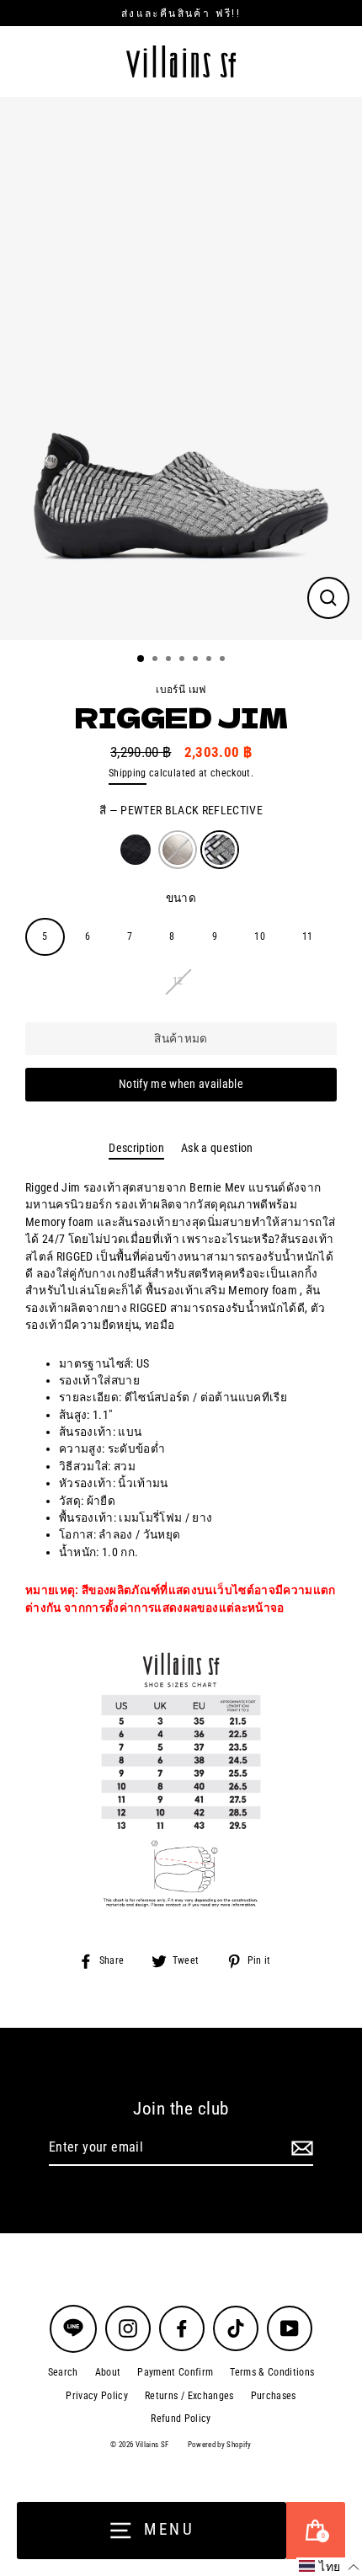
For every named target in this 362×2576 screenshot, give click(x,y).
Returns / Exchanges (189, 2396)
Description (136, 1148)
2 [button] (157, 660)
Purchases (274, 2396)
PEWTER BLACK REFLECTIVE (220, 850)
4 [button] (184, 660)
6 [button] (210, 660)
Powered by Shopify (220, 2445)
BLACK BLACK (136, 850)
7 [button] (224, 660)
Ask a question (217, 1148)
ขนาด (181, 898)
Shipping (128, 773)
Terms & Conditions (272, 2372)
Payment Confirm (175, 2372)
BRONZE (178, 850)
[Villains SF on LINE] (73, 2329)
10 (260, 936)
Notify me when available (181, 1084)
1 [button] (141, 659)
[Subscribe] (300, 2148)
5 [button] (197, 660)
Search (63, 2372)
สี (181, 810)
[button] (329, 2567)
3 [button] (170, 660)
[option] (181, 368)
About (108, 2372)
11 (308, 936)
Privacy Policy (97, 2396)
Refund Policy (181, 2419)
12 (178, 981)
